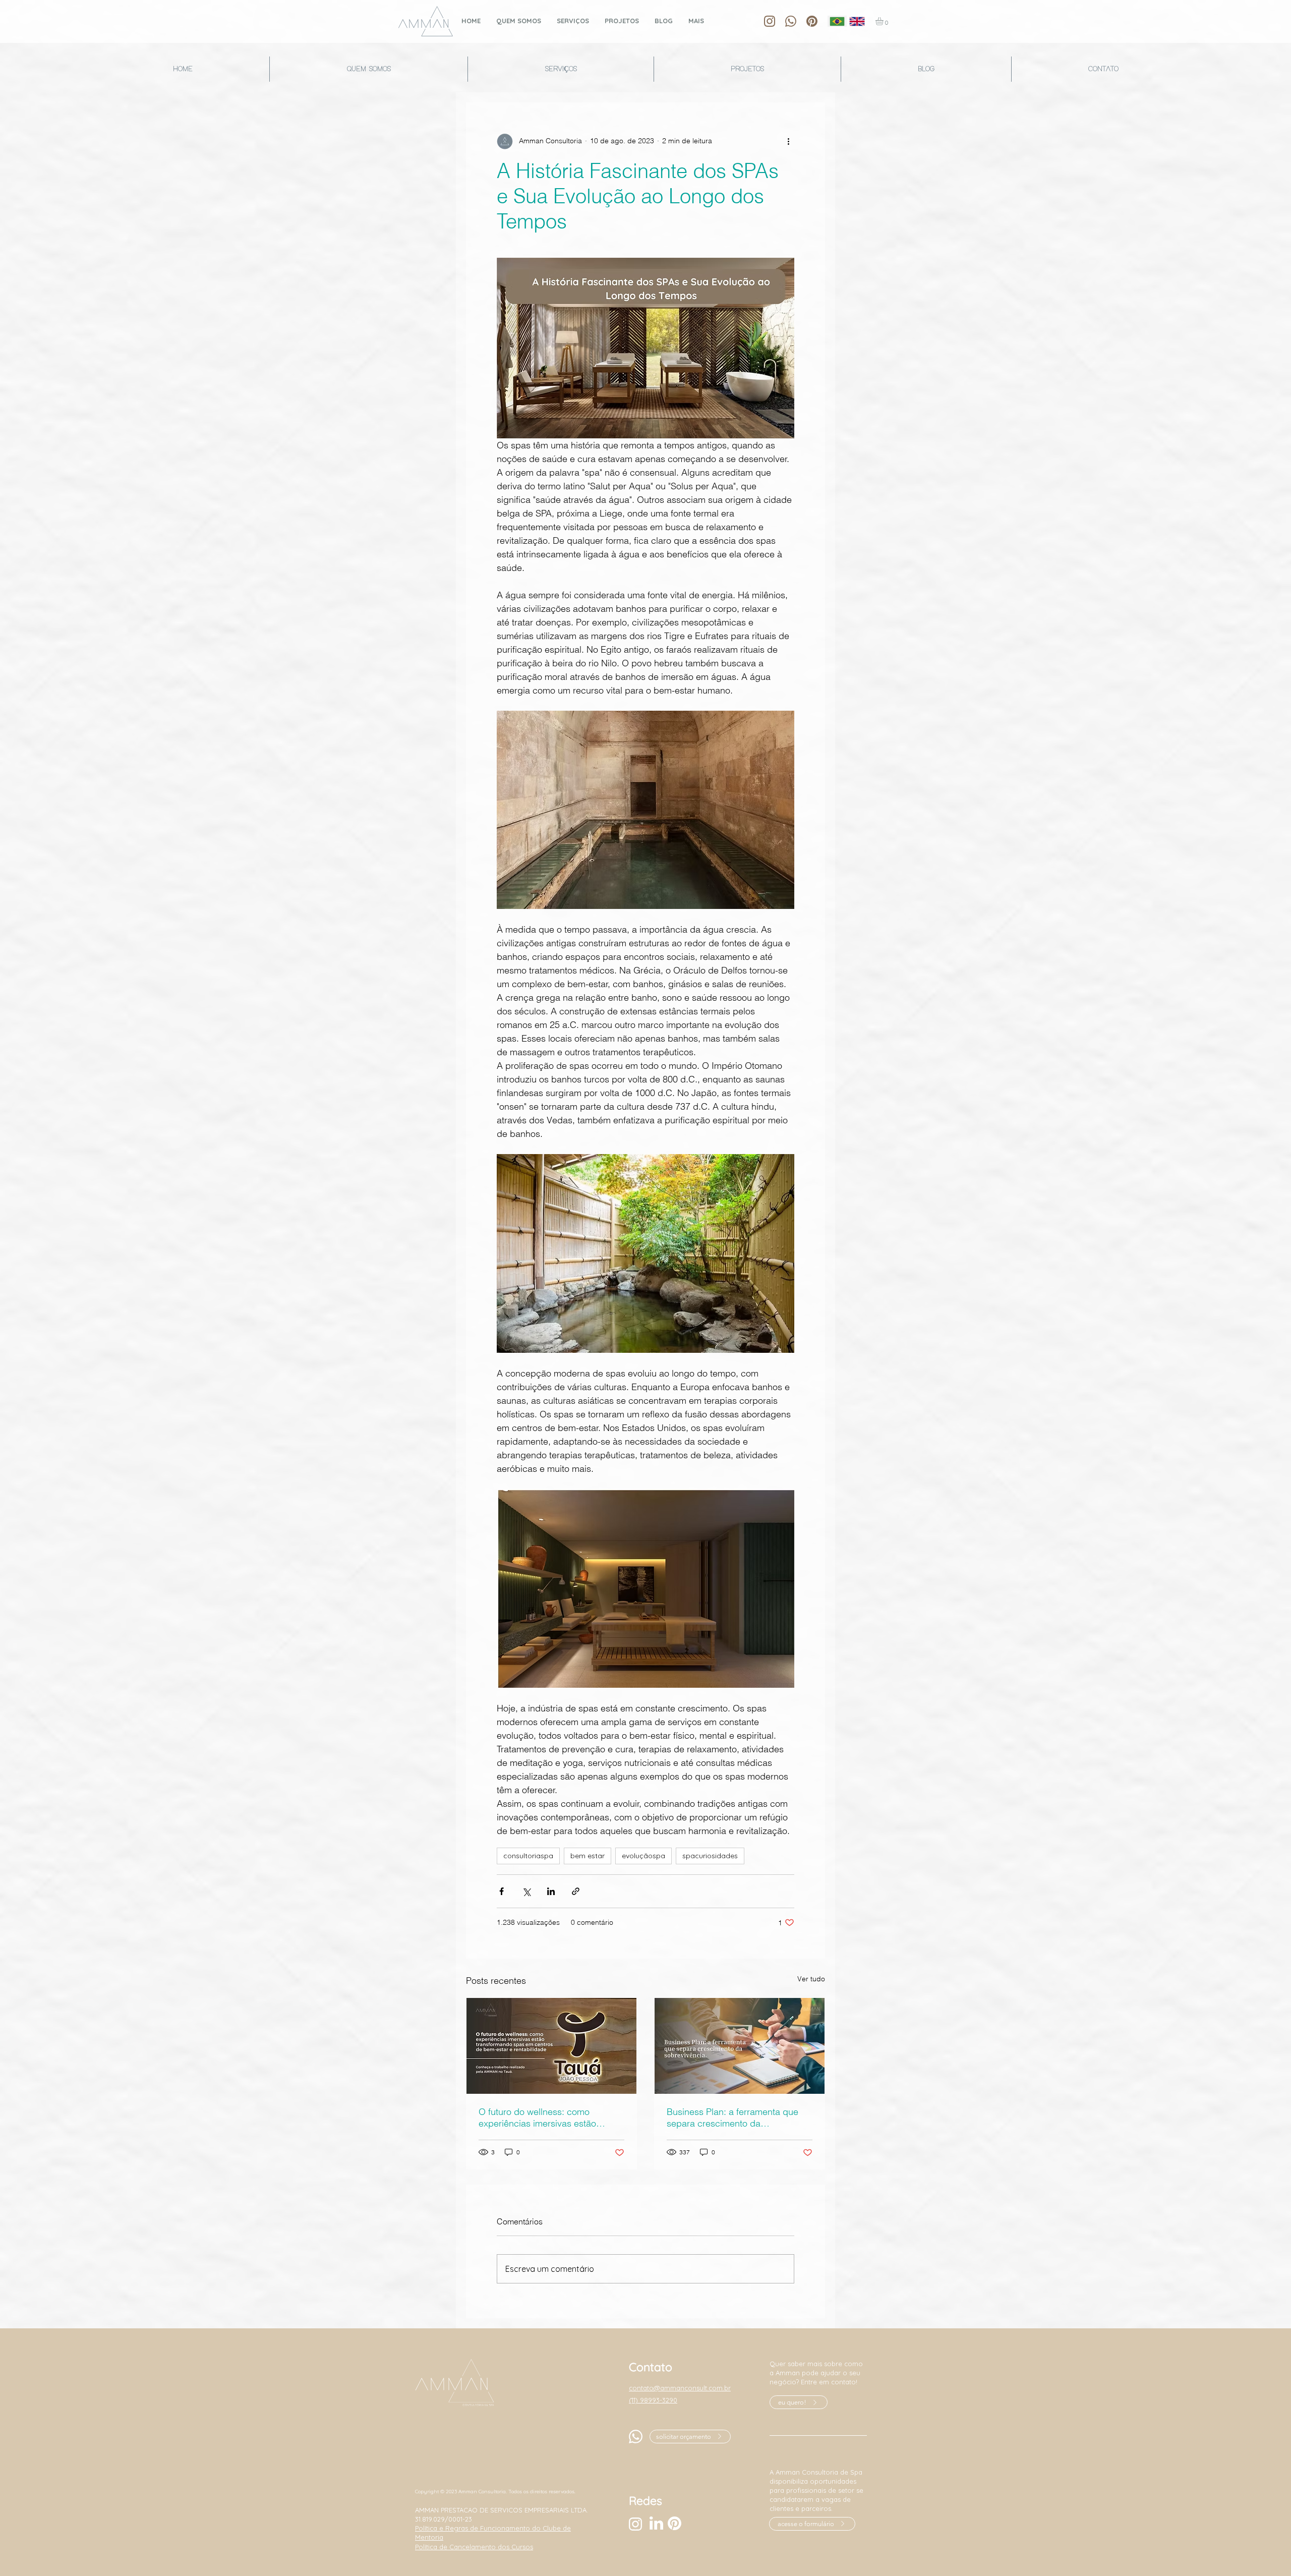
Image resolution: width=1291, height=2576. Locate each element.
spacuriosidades (710, 1856)
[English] (857, 21)
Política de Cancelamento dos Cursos (474, 2547)
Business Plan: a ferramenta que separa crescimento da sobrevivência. (732, 2117)
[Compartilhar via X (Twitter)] (526, 1891)
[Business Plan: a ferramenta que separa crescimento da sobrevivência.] (740, 2046)
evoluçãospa (643, 1856)
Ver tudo (811, 1979)
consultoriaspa (528, 1856)
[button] (884, 21)
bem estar (588, 1856)
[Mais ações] (788, 141)
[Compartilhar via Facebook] (502, 1891)
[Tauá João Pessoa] (551, 2046)
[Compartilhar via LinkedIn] (551, 1891)
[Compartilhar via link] (576, 1891)
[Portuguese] (837, 21)
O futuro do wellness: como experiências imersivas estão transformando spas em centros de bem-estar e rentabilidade (550, 2117)
